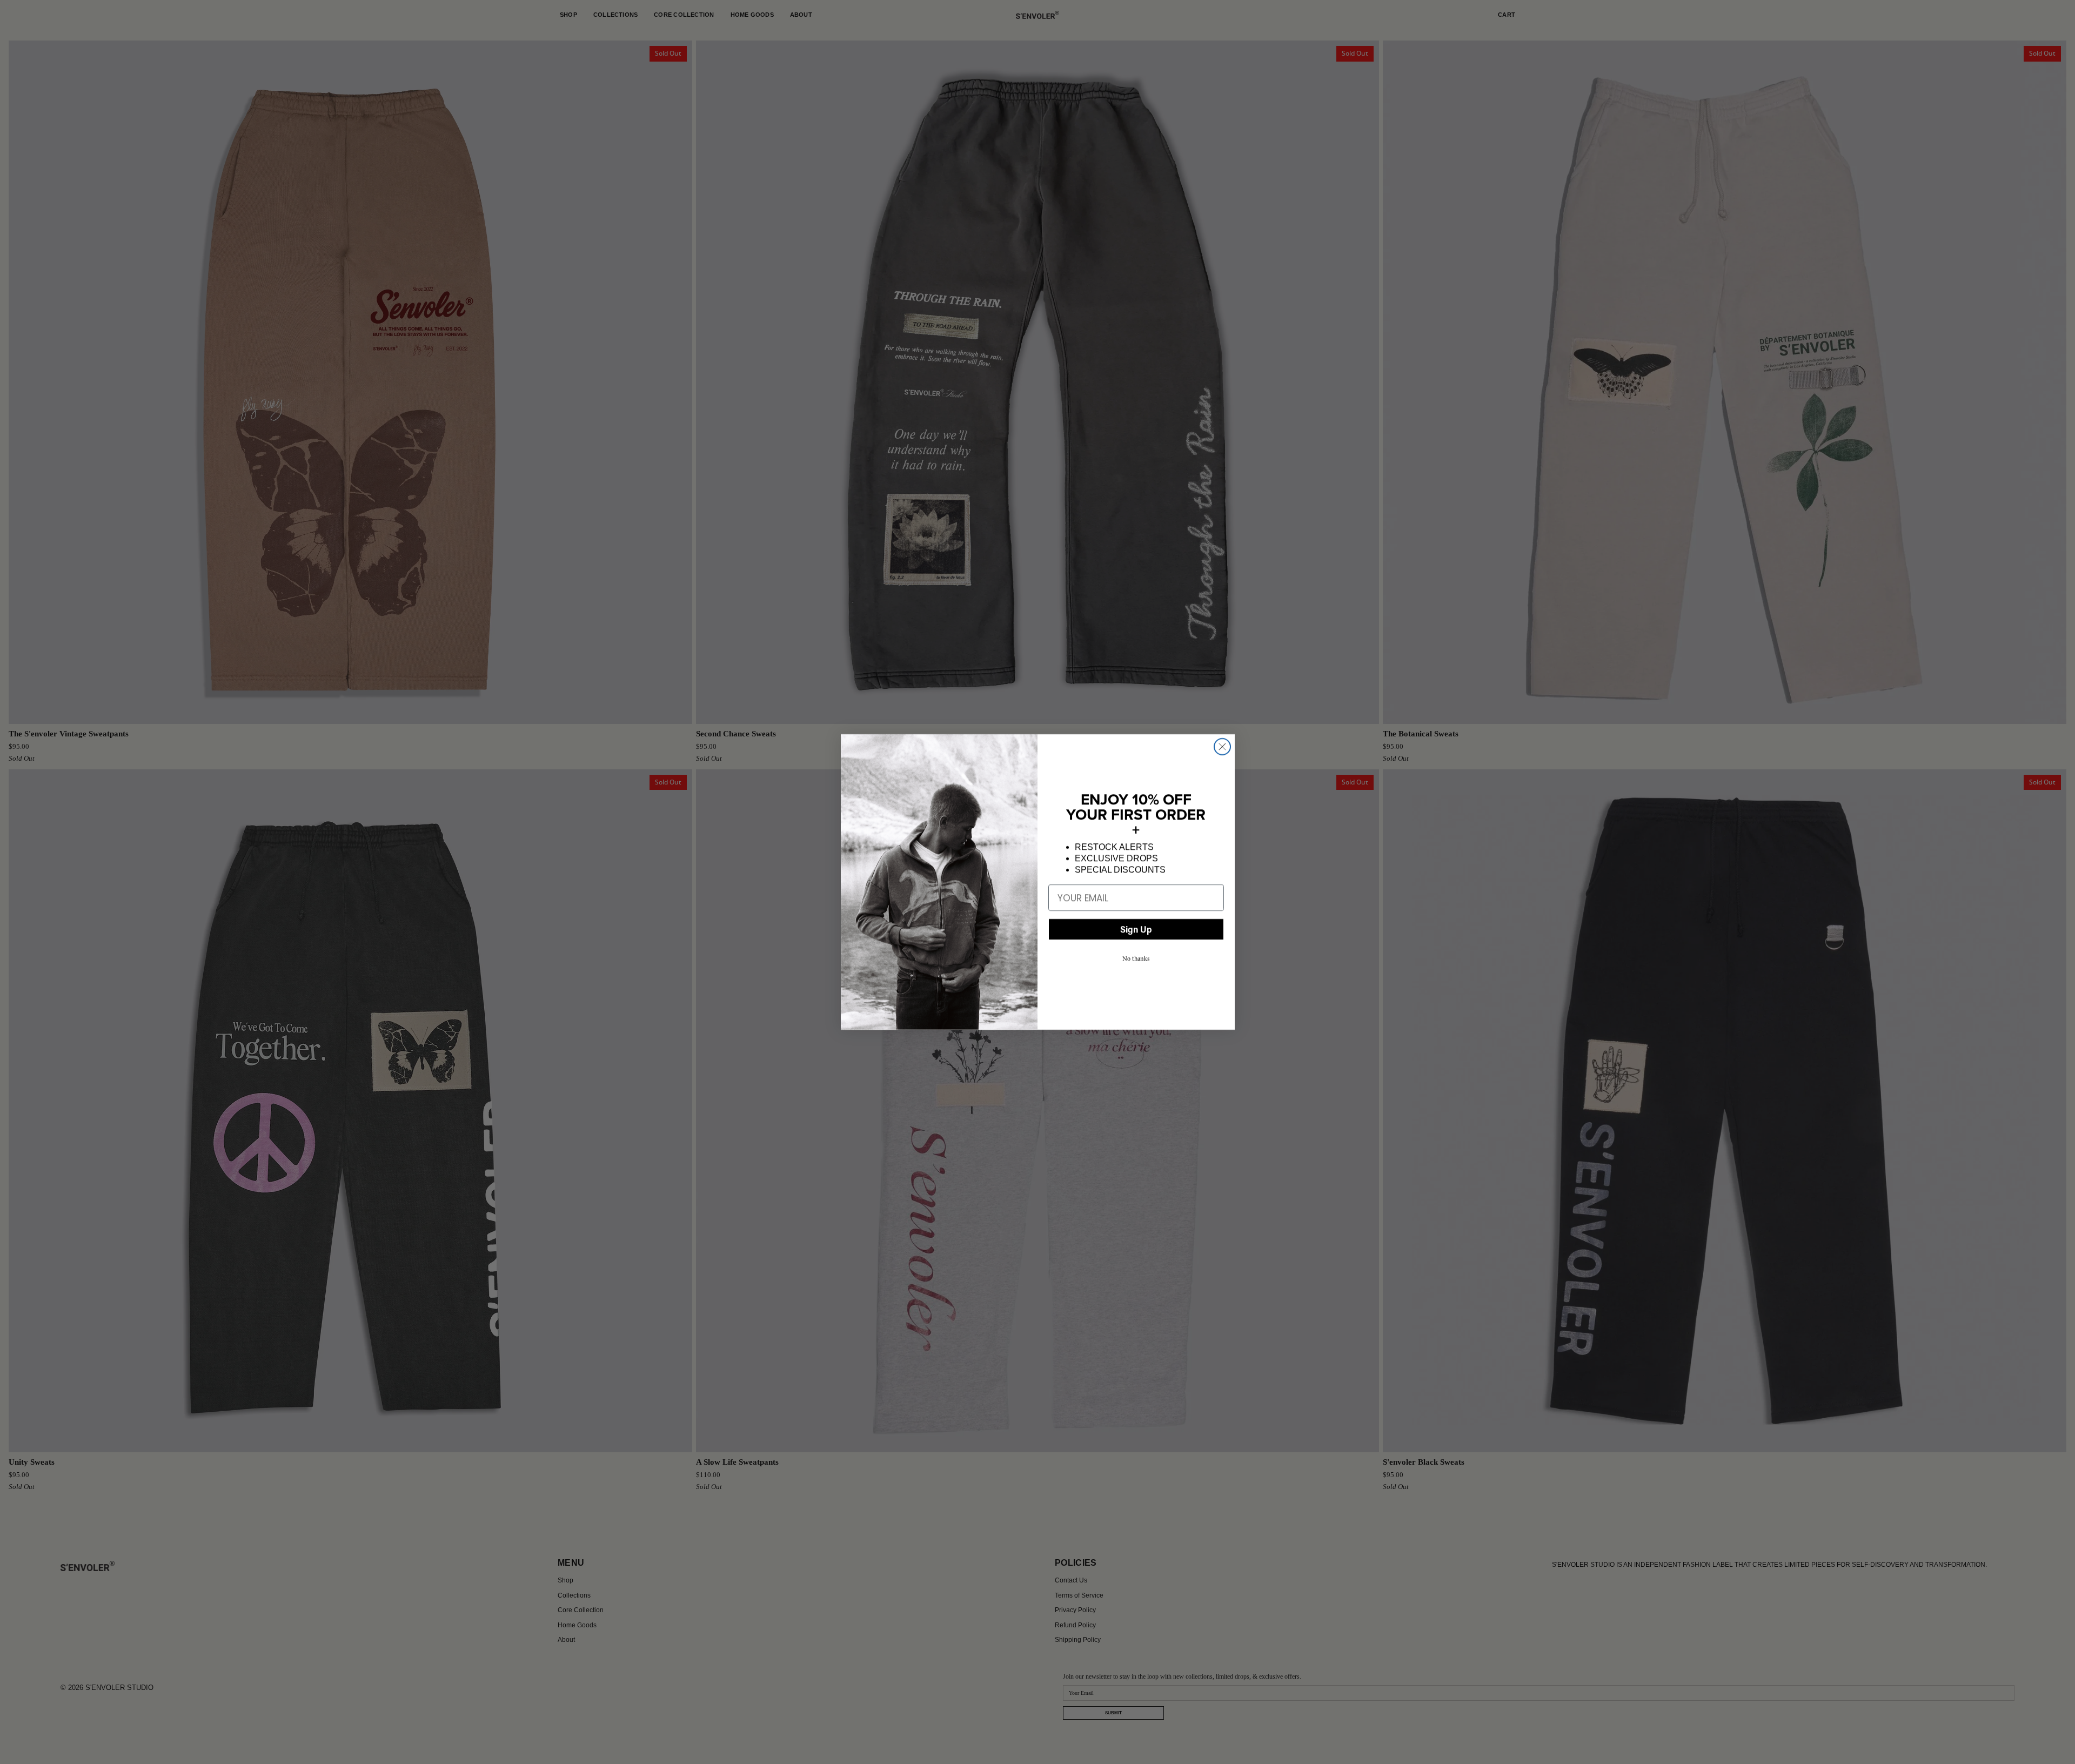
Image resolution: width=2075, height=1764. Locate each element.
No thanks (1136, 958)
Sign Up (1136, 929)
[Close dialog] (1222, 747)
